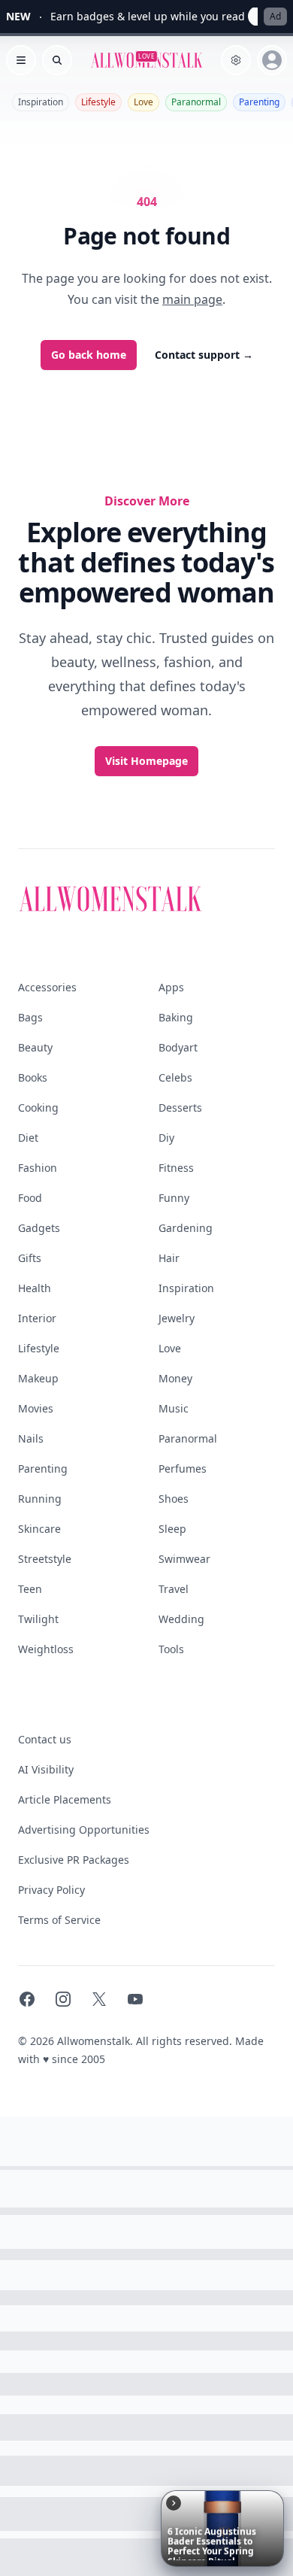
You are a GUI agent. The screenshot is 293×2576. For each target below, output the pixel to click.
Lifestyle (98, 102)
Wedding (181, 1619)
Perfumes (183, 1469)
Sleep (172, 1529)
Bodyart (178, 1047)
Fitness (176, 1168)
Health (35, 1288)
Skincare (39, 1529)
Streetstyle (45, 1559)
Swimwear (184, 1559)
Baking (176, 1017)
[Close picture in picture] (174, 2503)
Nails (31, 1438)
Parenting (259, 102)
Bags (30, 1017)
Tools (171, 1649)
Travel (174, 1589)
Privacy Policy (51, 1890)
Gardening (186, 1228)
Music (174, 1408)
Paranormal (196, 102)
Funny (174, 1198)
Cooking (38, 1107)
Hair (169, 1258)
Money (175, 1378)
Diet (28, 1138)
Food (30, 1198)
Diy (166, 1138)
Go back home (89, 355)
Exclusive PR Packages (74, 1860)
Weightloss (46, 1649)
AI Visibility (46, 1769)
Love (143, 102)
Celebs (175, 1077)
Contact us (45, 1739)
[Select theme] (236, 60)
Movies (36, 1408)
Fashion (38, 1168)
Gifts (30, 1258)
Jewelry (177, 1318)
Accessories (47, 987)
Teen (30, 1589)
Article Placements (65, 1799)
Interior (37, 1318)
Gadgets (39, 1228)
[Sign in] (272, 60)
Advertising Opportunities (84, 1830)
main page (192, 299)
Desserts (180, 1107)
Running (40, 1499)
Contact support (204, 355)
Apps (171, 987)
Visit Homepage (146, 761)
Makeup (38, 1378)
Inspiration (41, 102)
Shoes (174, 1499)
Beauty (35, 1047)
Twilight (38, 1619)
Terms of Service (59, 1920)
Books (33, 1077)
